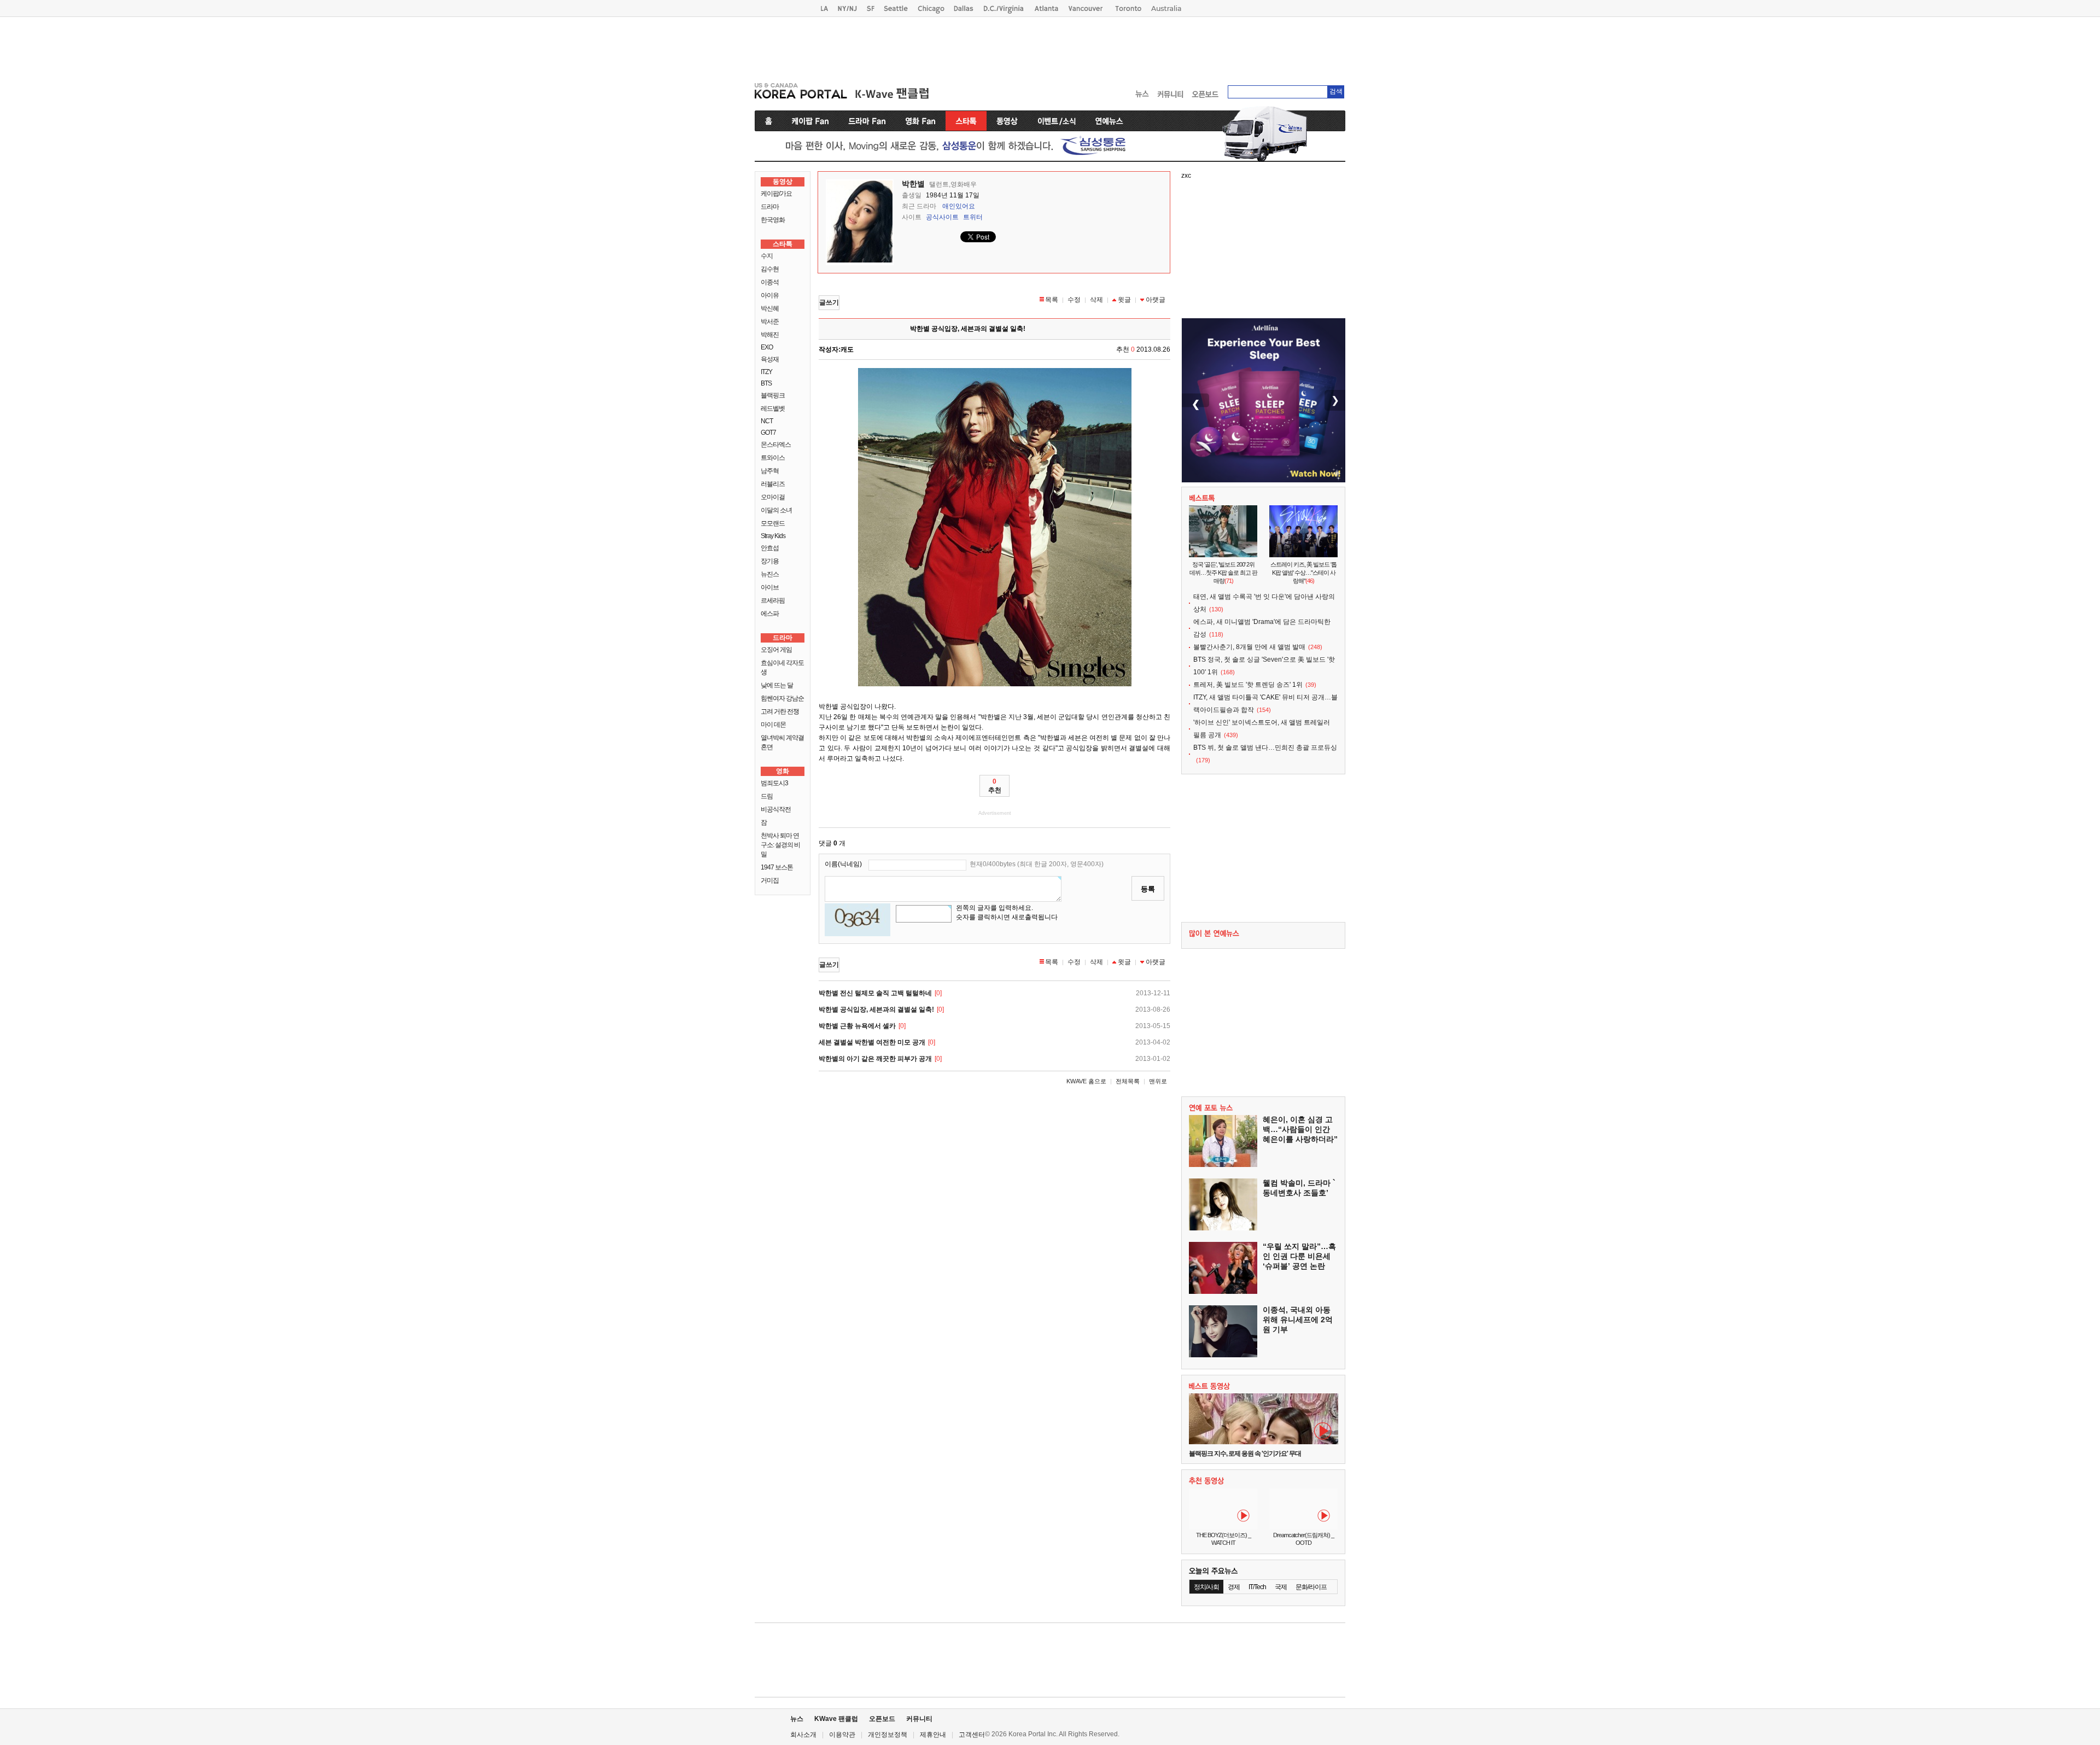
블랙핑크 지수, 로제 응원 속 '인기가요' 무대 (1245, 1454)
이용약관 (842, 1735)
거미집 (770, 880)
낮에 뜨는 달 (777, 685)
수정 (1074, 300)
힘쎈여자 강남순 (782, 698)
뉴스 (797, 1719)
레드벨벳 (773, 408)
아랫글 (1156, 300)
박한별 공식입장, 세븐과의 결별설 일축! (876, 1009)
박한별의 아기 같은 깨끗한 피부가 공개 (875, 1059)
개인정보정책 (888, 1735)
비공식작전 (776, 809)
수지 (767, 256)
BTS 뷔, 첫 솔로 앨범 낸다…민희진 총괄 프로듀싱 (1265, 748)
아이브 (770, 587)
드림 (767, 796)
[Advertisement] (1050, 47)
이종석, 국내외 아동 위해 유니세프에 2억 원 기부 (1298, 1320)
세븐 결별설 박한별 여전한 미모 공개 (872, 1042)
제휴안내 (933, 1735)
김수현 (770, 269)
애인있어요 (959, 206)
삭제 (1096, 300)
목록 (1052, 300)
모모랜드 (773, 523)
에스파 (770, 614)
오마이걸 (773, 497)
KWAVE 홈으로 (1086, 1081)
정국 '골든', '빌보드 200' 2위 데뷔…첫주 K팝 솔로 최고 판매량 (1223, 573)
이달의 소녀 (776, 510)
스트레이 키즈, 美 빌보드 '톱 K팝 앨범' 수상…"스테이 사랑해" (1303, 573)
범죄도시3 (774, 783)
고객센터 (972, 1735)
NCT (767, 421)
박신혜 (770, 308)
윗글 (1124, 300)
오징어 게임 (776, 650)
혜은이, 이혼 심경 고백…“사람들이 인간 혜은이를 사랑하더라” (1300, 1129)
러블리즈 (773, 484)
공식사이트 (942, 217)
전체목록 (1128, 1081)
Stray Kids (773, 536)
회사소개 (803, 1735)
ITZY (766, 372)
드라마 (770, 207)
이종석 (770, 282)
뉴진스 (770, 574)
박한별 (913, 184)
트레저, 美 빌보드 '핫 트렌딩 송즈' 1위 (1248, 685)
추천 (995, 786)
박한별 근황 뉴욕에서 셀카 (857, 1026)
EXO (767, 347)
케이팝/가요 (776, 194)
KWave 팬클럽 (836, 1719)
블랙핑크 (773, 395)
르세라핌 (773, 600)
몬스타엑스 (776, 445)
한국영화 (773, 220)
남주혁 (770, 471)
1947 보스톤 (777, 867)
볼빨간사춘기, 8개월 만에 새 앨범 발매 (1249, 647)
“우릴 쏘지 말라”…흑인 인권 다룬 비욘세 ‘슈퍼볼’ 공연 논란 (1299, 1256)
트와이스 (773, 458)
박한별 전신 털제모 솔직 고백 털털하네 (875, 993)
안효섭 (770, 548)
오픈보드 (882, 1719)
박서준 (770, 322)
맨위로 (1158, 1081)
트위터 (973, 217)
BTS (766, 383)
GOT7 (768, 433)
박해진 (770, 335)
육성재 (770, 359)
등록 (1148, 889)
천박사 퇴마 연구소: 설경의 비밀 (780, 845)
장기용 (770, 561)
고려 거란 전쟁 (780, 711)
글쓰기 (829, 302)
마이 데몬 (773, 725)
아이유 (770, 295)
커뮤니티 (919, 1719)
